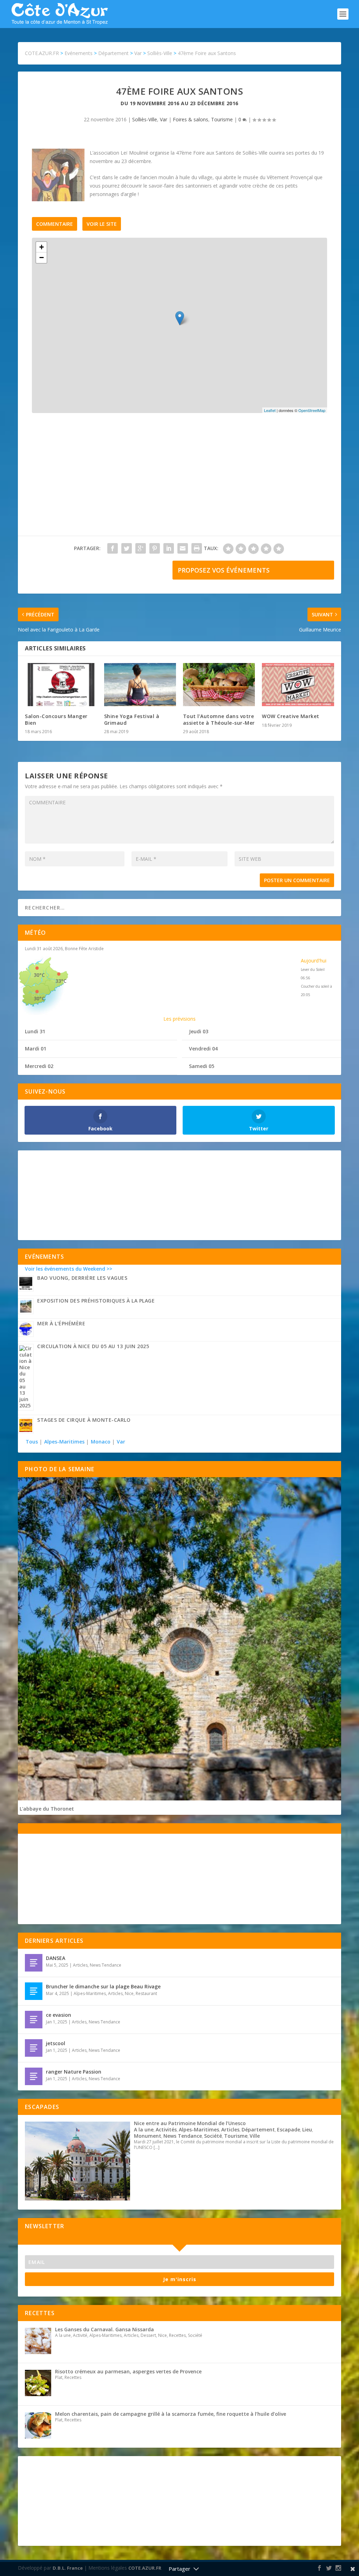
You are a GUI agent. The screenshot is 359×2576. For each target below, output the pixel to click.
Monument (148, 2136)
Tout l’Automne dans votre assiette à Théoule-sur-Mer (219, 719)
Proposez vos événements (224, 570)
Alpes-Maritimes (64, 1442)
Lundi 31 (35, 1031)
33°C (61, 981)
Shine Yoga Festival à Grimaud (132, 719)
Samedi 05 (202, 1066)
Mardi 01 (36, 1049)
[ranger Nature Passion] (34, 2076)
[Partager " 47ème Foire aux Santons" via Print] (197, 548)
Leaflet (270, 410)
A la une (144, 2129)
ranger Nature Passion (74, 2072)
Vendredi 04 (203, 1049)
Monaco (101, 1442)
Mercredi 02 (39, 1066)
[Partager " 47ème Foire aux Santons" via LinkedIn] (169, 548)
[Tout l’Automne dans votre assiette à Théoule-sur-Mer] (219, 685)
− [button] (42, 258)
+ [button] (42, 247)
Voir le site (102, 224)
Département (258, 2129)
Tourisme (222, 119)
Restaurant (146, 1993)
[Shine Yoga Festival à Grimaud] (140, 685)
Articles (80, 1965)
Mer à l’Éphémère (61, 1323)
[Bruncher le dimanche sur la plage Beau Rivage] (34, 1991)
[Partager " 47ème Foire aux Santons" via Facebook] (113, 548)
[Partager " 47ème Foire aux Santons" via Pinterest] (155, 548)
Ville (255, 2136)
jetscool (56, 2043)
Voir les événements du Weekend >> (69, 1269)
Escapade (289, 2129)
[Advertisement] (179, 478)
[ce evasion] (34, 2020)
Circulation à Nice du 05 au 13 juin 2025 (93, 1346)
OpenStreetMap (312, 410)
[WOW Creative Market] (298, 685)
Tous (32, 1442)
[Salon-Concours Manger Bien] (61, 685)
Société (213, 2136)
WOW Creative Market (291, 716)
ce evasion (59, 2015)
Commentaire (55, 224)
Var (164, 119)
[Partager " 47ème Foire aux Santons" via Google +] (141, 548)
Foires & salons (191, 119)
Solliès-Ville (145, 119)
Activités (166, 2129)
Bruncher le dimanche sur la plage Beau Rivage (103, 1986)
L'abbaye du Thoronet (47, 1809)
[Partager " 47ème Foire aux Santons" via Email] (183, 548)
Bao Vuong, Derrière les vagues (82, 1278)
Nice (129, 1993)
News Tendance (106, 1965)
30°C (39, 975)
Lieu (307, 2129)
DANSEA (56, 1958)
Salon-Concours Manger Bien (56, 719)
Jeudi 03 (199, 1031)
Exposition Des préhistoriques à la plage (96, 1301)
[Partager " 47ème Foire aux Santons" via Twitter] (127, 548)
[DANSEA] (34, 1963)
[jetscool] (34, 2048)
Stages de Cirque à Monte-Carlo (84, 1420)
